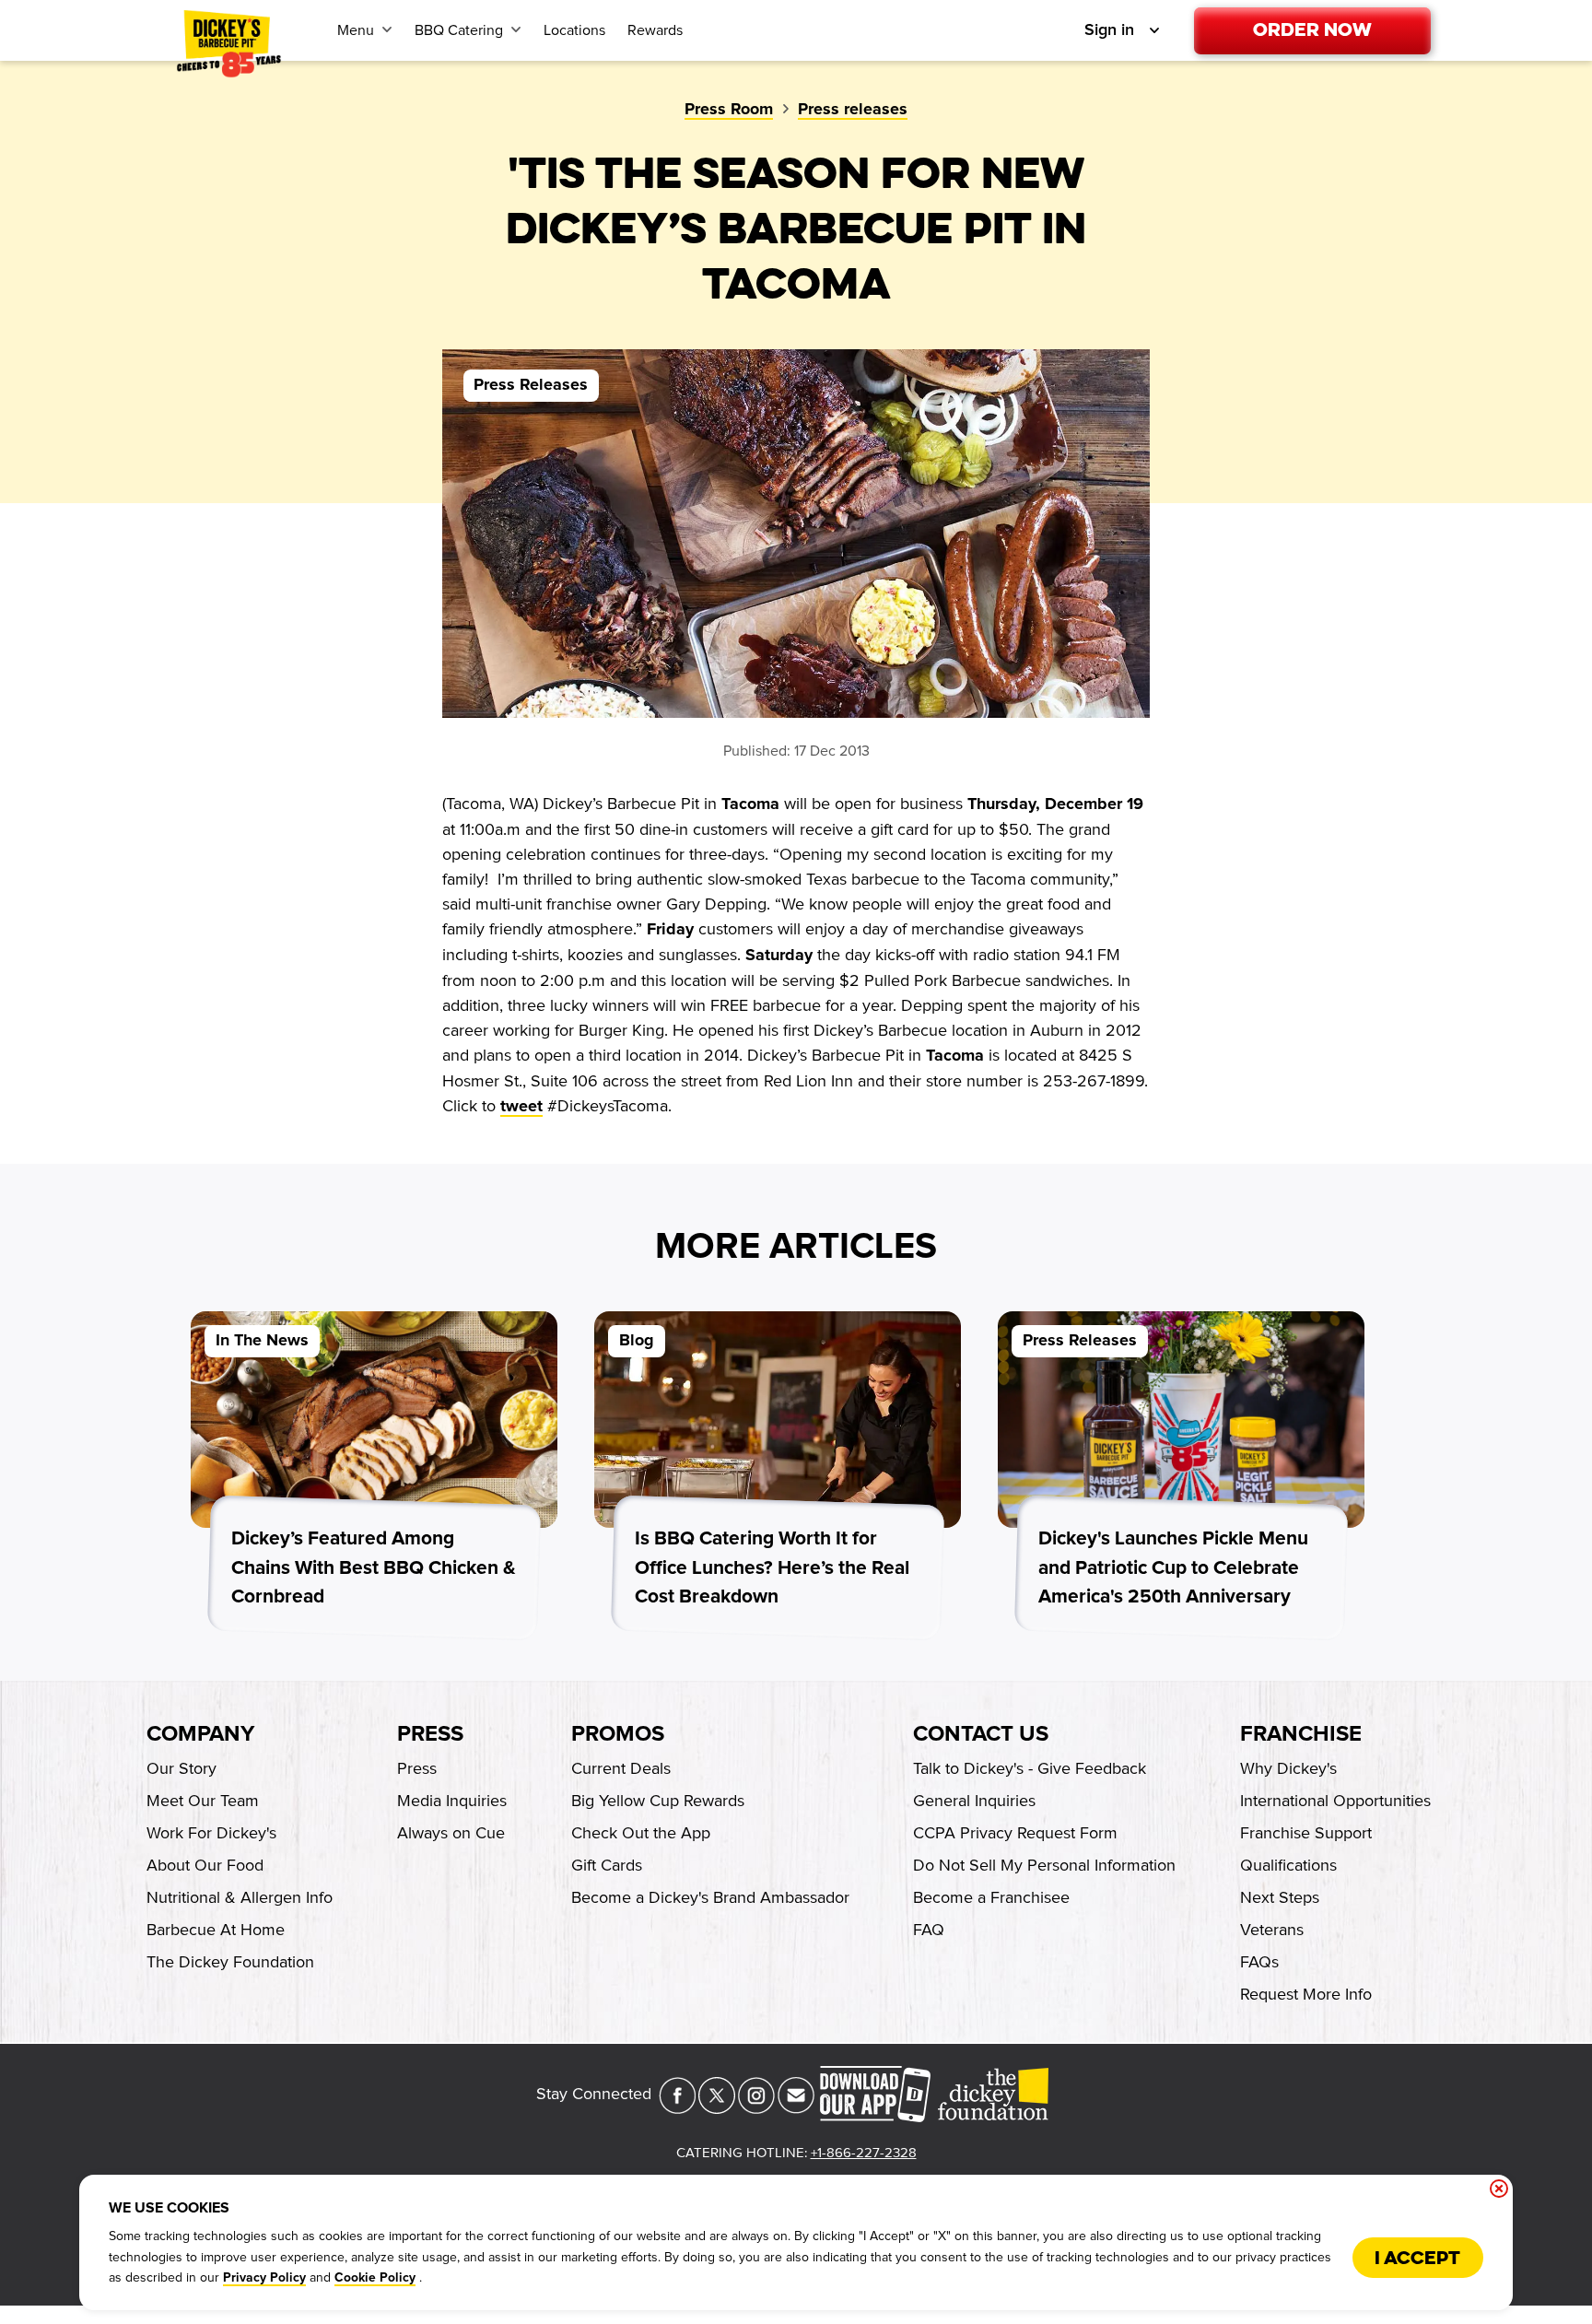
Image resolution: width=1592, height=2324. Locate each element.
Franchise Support (1306, 1833)
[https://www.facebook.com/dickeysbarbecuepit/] (677, 2108)
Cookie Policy (375, 2278)
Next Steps (1280, 1897)
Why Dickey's (1288, 1768)
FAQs (1259, 1962)
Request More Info (1306, 1994)
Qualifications (1288, 1865)
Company (200, 1734)
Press (430, 1734)
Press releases (853, 110)
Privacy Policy (264, 2278)
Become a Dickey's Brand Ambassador (710, 1897)
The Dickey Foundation (230, 1962)
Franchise (1301, 1734)
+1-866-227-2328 (864, 2153)
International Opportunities (1335, 1801)
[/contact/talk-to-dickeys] (796, 2108)
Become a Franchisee (991, 1897)
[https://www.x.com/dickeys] (717, 2108)
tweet (521, 1107)
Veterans (1272, 1930)
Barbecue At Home (216, 1930)
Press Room (729, 110)
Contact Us (981, 1734)
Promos (618, 1734)
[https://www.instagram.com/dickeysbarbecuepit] (756, 2108)
